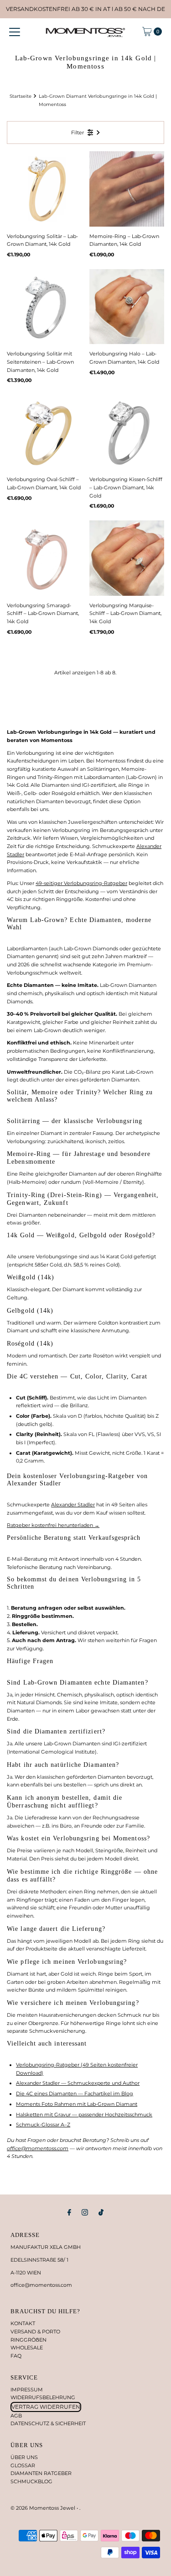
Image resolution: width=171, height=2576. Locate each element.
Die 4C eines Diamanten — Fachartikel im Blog (75, 2094)
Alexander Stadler (73, 1505)
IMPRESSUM (27, 2390)
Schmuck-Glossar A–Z (43, 2125)
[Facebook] (69, 2212)
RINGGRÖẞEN (28, 2340)
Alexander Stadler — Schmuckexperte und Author (78, 2083)
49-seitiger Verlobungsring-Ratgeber (81, 883)
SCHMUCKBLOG (31, 2481)
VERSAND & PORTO (35, 2332)
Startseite (21, 96)
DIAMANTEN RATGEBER (41, 2473)
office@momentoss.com (38, 2148)
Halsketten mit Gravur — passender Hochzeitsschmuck (84, 2115)
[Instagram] (85, 2212)
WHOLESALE (27, 2348)
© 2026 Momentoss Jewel (44, 2508)
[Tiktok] (101, 2212)
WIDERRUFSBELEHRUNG (43, 2397)
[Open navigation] (15, 32)
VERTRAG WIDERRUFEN (46, 2407)
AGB (16, 2416)
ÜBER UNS (24, 2457)
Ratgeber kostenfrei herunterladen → (53, 1525)
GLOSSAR (23, 2465)
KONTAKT (23, 2323)
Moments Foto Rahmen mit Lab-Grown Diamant (77, 2104)
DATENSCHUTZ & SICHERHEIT (48, 2423)
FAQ (16, 2356)
